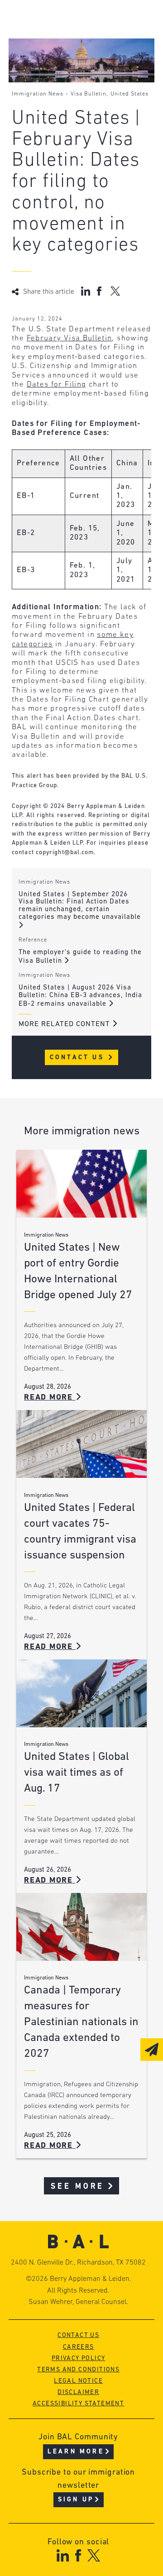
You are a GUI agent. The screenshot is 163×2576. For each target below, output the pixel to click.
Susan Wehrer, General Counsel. (78, 2302)
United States (129, 94)
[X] (94, 2555)
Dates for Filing (57, 385)
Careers (79, 2347)
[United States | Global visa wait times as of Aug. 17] (81, 1693)
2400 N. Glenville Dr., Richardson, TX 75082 (78, 2263)
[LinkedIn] (63, 2555)
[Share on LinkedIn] (86, 291)
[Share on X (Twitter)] (115, 291)
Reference (33, 940)
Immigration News (38, 94)
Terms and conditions (78, 2370)
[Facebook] (78, 2555)
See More (78, 2186)
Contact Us (79, 1058)
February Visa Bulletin (70, 338)
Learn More (76, 2452)
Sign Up (76, 2500)
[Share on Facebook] (100, 291)
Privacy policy (79, 2359)
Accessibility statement (78, 2404)
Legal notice (78, 2381)
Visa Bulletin (89, 94)
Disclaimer (78, 2392)
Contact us (78, 2335)
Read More (50, 1398)
